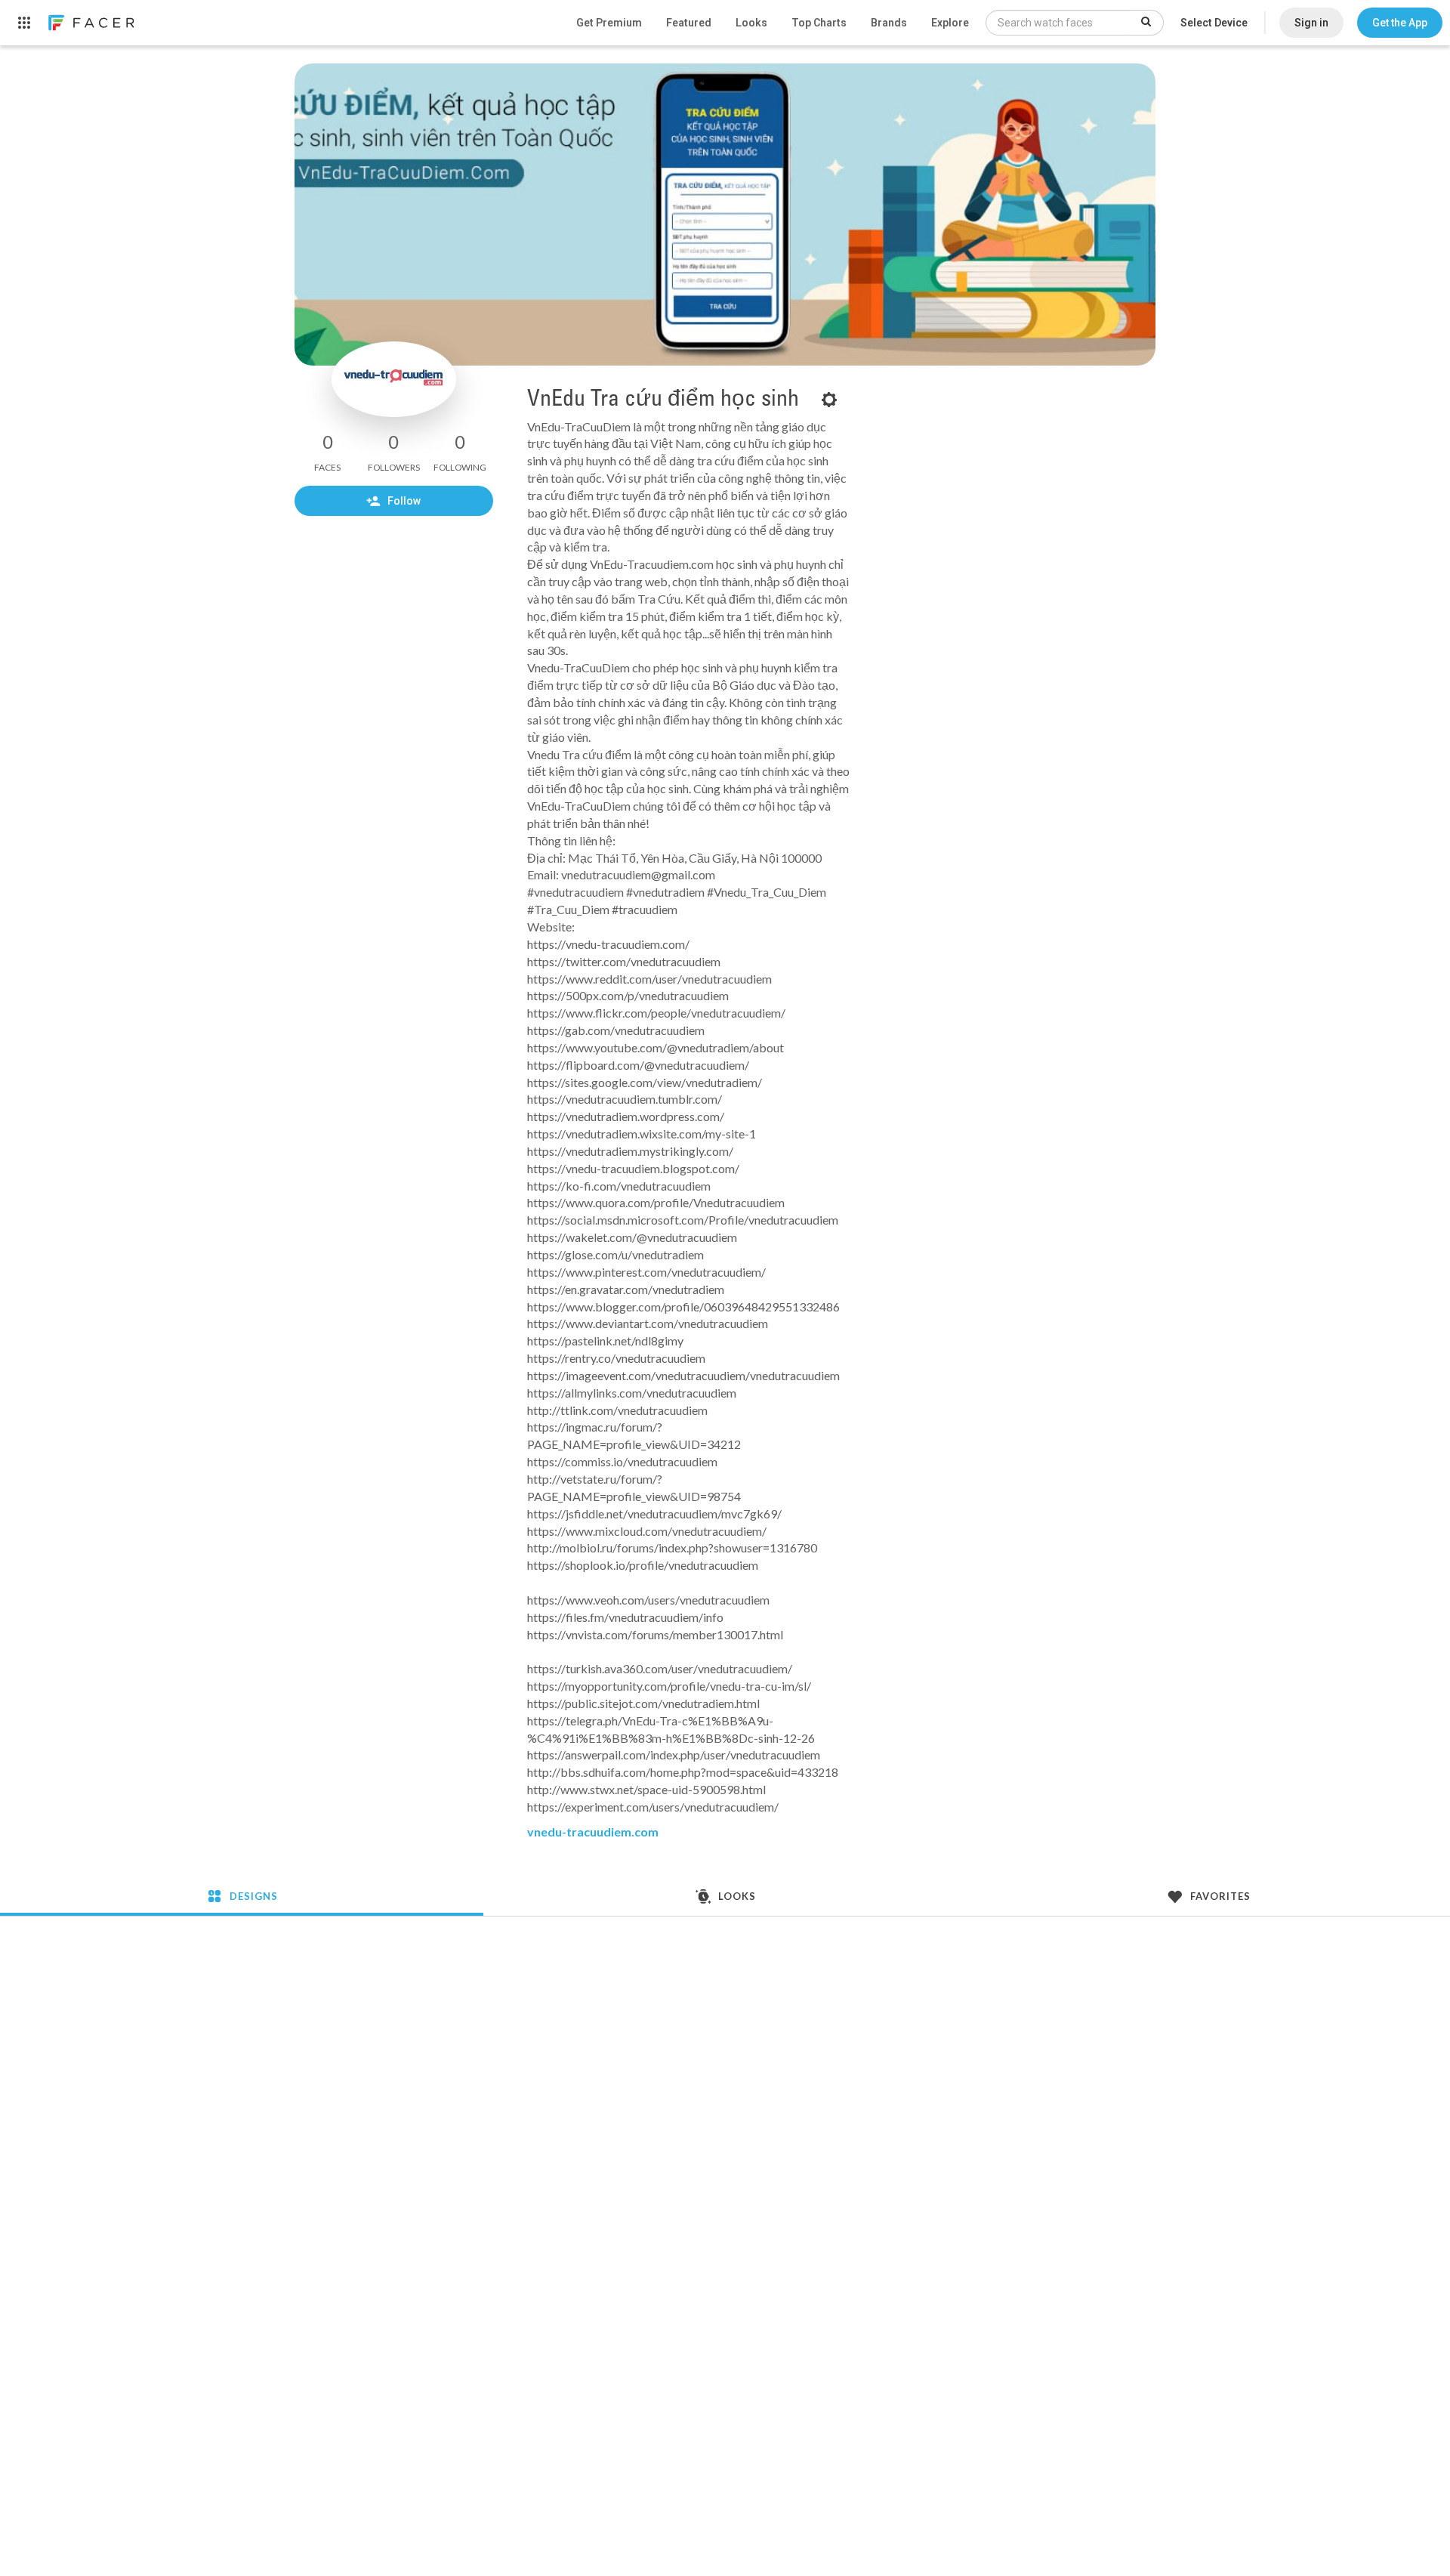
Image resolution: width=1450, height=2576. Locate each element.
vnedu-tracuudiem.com (593, 1832)
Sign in (1311, 23)
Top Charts (819, 23)
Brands (889, 23)
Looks (751, 23)
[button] (1400, 23)
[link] (91, 23)
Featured (689, 23)
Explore (950, 23)
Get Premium (609, 23)
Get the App (1400, 23)
